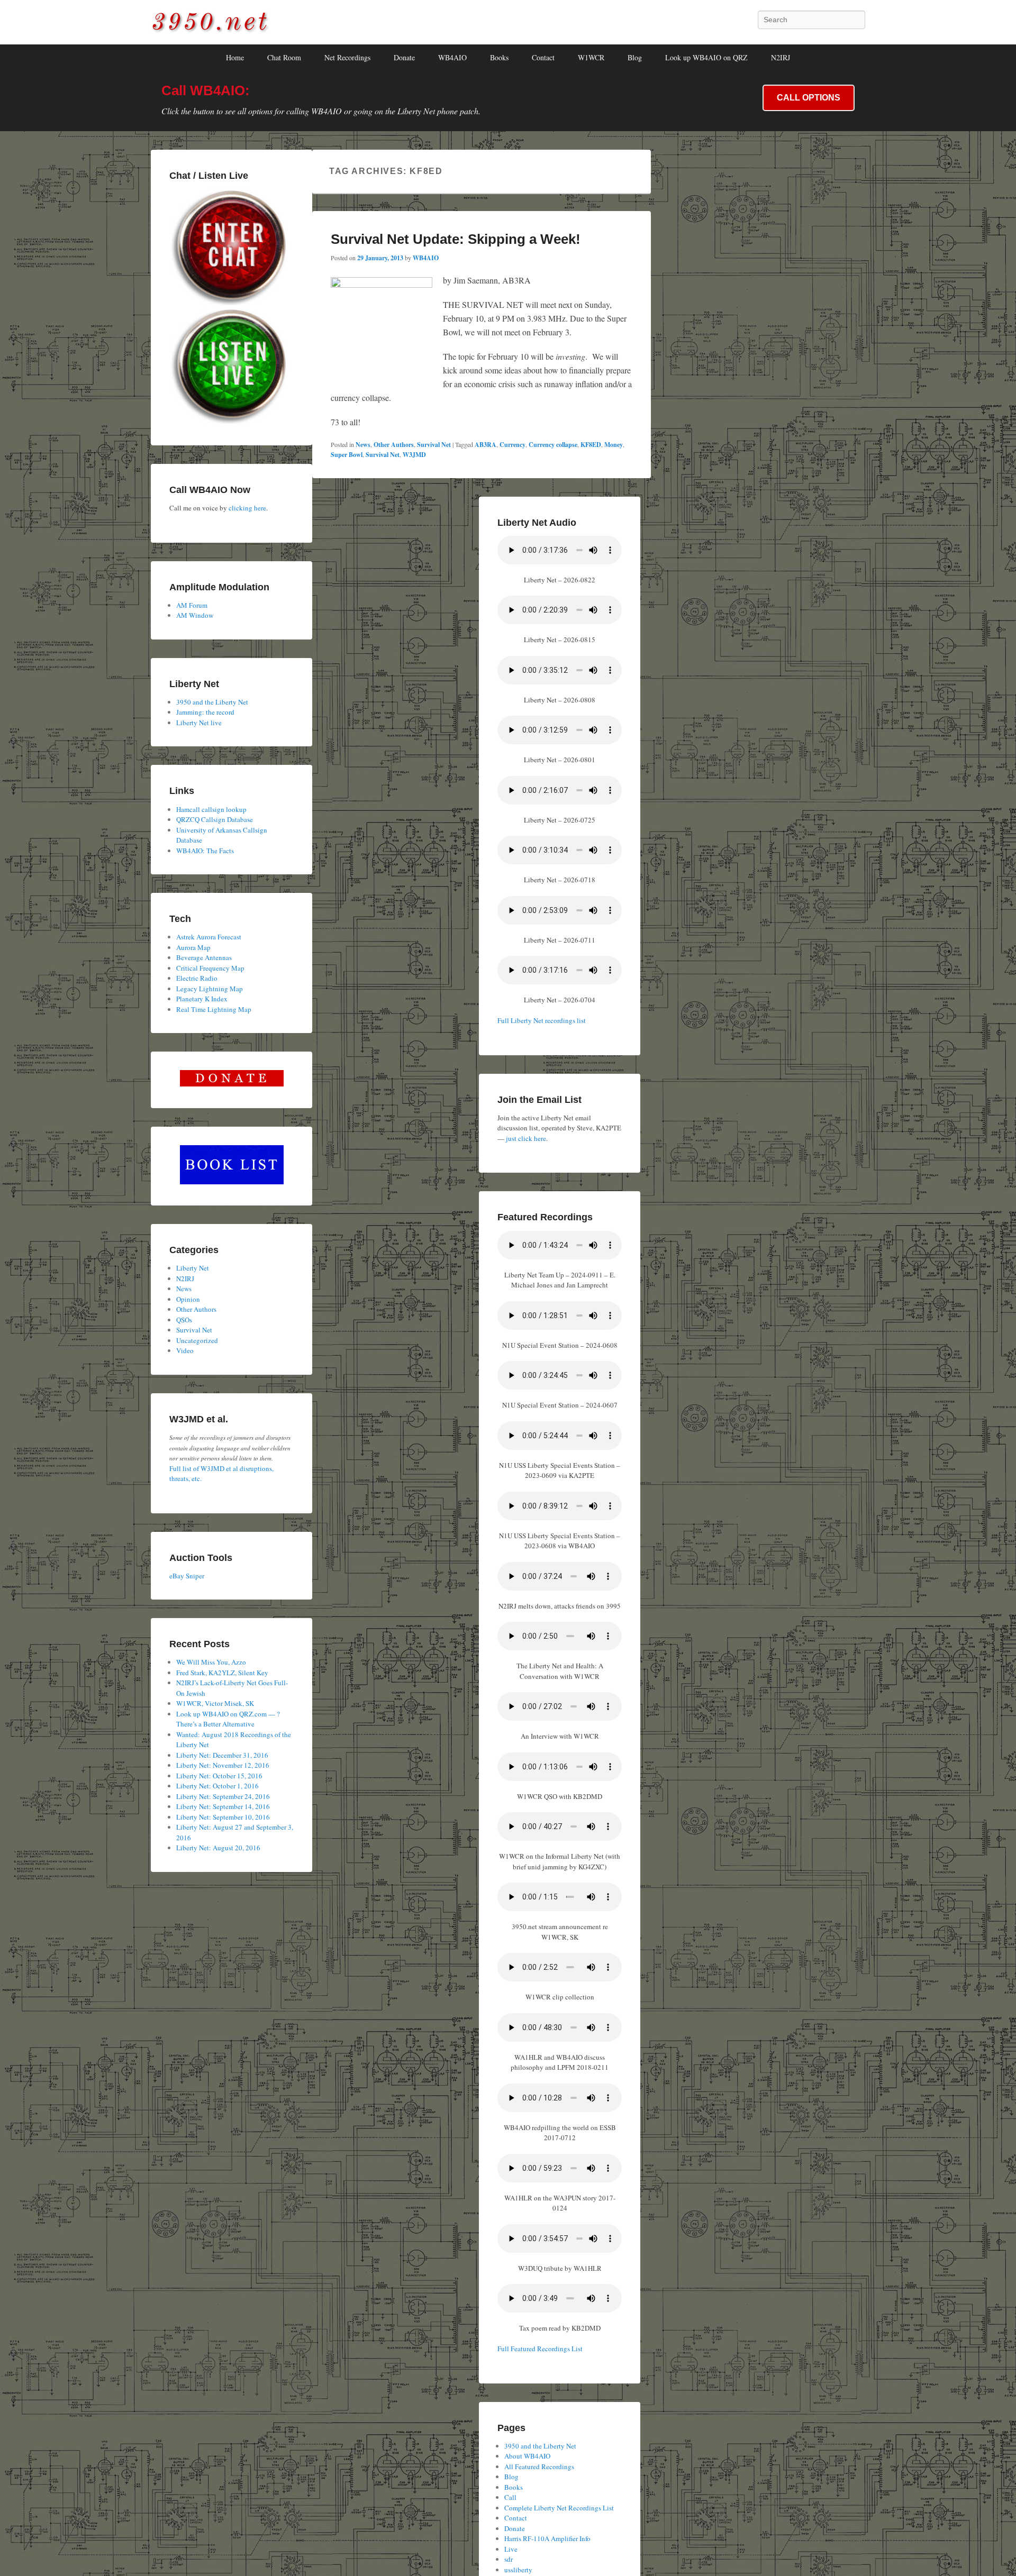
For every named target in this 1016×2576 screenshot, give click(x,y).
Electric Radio (197, 978)
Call (510, 2497)
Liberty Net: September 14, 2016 (223, 1806)
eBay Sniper (187, 1576)
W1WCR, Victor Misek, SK (215, 1703)
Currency (512, 445)
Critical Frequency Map (210, 968)
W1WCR (591, 57)
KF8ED (591, 445)
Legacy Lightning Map (210, 989)
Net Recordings (347, 57)
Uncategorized (197, 1340)
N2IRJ (781, 57)
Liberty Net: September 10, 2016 (223, 1817)
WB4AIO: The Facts (205, 851)
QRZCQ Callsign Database (215, 819)
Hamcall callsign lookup (211, 809)
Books (499, 57)
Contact (543, 57)
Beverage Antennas (204, 957)
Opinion (188, 1299)
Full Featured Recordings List (540, 2349)
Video (185, 1350)
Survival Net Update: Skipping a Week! (456, 239)
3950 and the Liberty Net (540, 2446)
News (363, 445)
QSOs (184, 1320)
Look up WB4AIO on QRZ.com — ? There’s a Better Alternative (228, 1719)
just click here (526, 1138)
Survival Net (434, 445)
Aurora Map (193, 947)
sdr (509, 2559)
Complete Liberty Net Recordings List (559, 2508)
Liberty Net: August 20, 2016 (218, 1848)
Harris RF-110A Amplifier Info (547, 2538)
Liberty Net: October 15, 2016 (219, 1776)
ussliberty (518, 2570)
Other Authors (394, 445)
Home (235, 57)
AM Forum (192, 605)
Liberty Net (193, 1268)
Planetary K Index (202, 999)
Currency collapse (553, 445)
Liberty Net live (199, 723)
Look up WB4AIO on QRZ (706, 57)
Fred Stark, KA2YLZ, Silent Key (222, 1673)
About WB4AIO (527, 2456)
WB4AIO (452, 57)
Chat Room (284, 57)
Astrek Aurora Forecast (209, 937)
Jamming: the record (205, 712)
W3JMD (414, 455)
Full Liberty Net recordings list (542, 1020)
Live (511, 2549)
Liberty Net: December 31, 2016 (222, 1755)
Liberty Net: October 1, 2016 (217, 1786)
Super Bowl (347, 455)
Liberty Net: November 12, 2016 (223, 1765)
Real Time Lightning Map (214, 1009)
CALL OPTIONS (809, 98)
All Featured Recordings (539, 2467)
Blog (635, 57)
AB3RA (486, 445)
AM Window (195, 615)
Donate (404, 57)
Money (614, 445)
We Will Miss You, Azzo (211, 1662)
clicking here (247, 508)
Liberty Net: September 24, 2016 (223, 1796)
